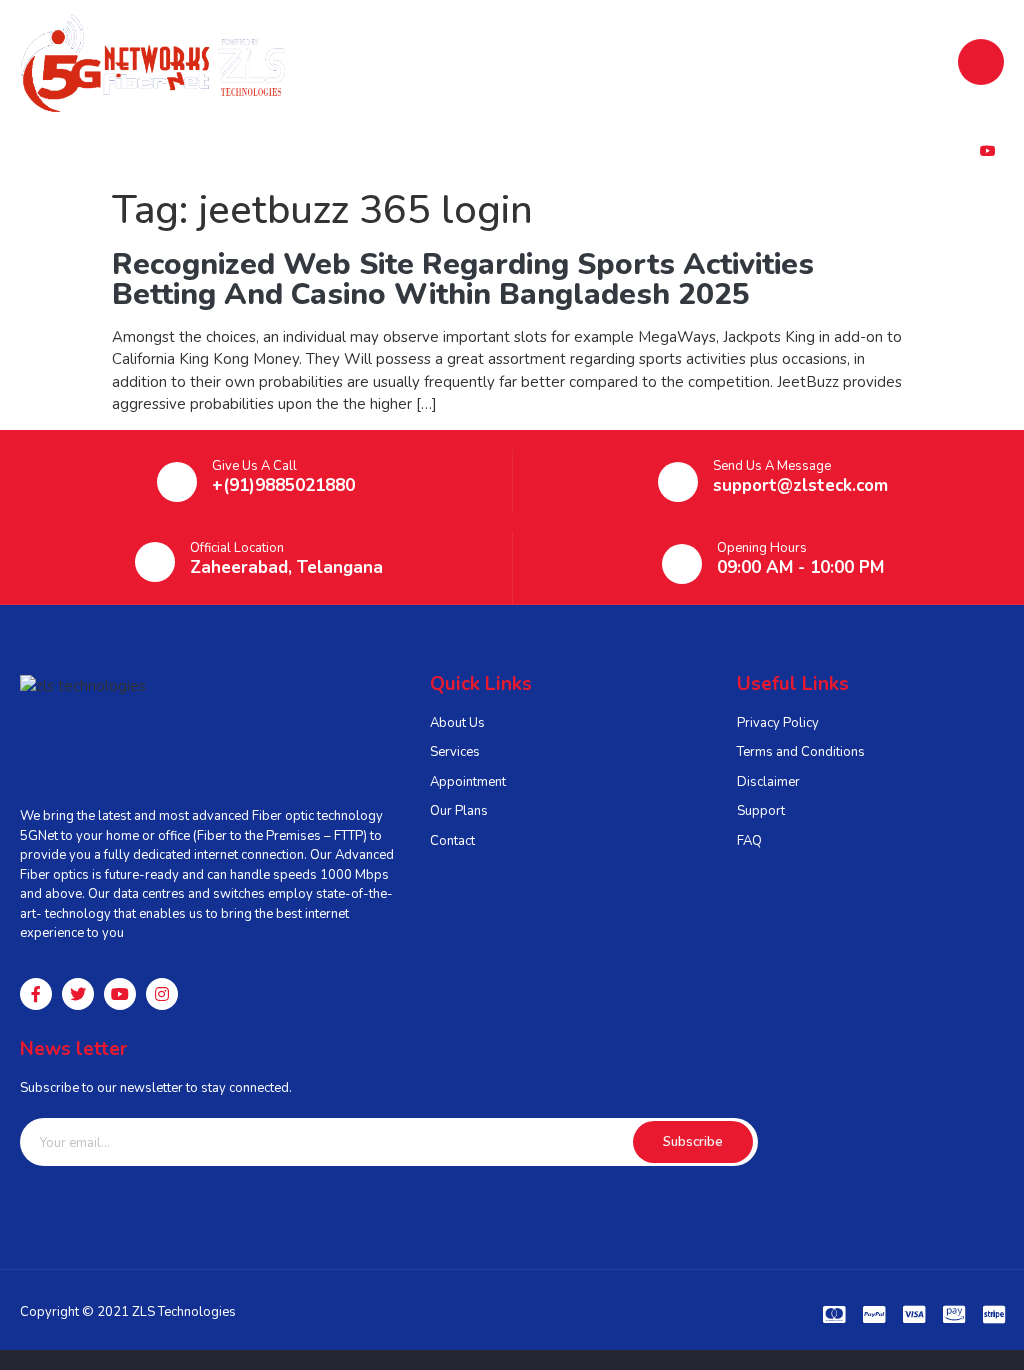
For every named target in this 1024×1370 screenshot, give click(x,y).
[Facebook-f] (36, 994)
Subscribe (693, 1142)
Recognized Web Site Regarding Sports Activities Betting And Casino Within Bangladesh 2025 (463, 279)
